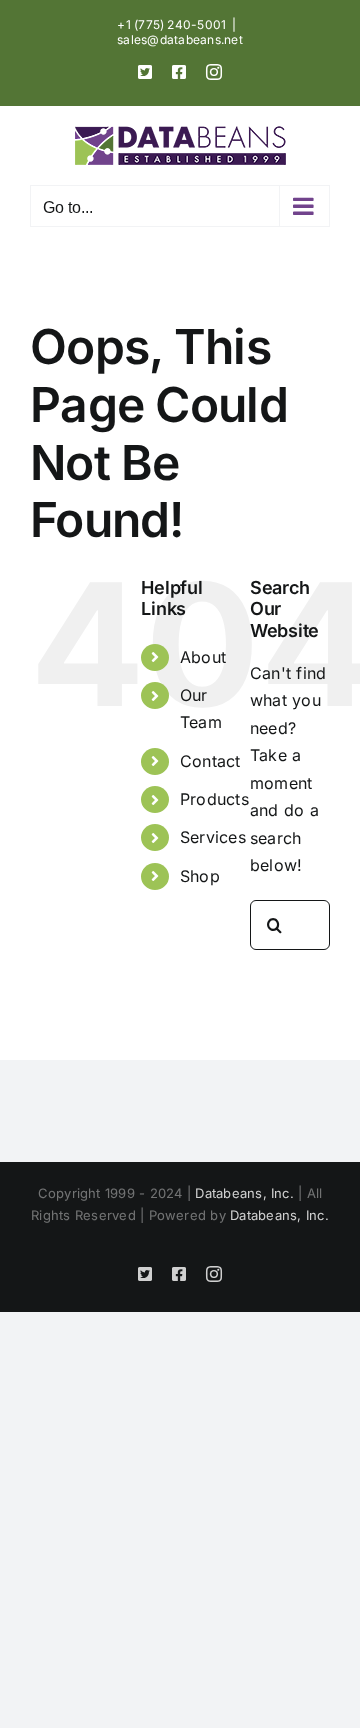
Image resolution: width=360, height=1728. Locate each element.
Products (214, 799)
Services (213, 837)
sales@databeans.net (180, 39)
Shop (200, 876)
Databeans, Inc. (244, 1193)
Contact (210, 761)
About (203, 657)
